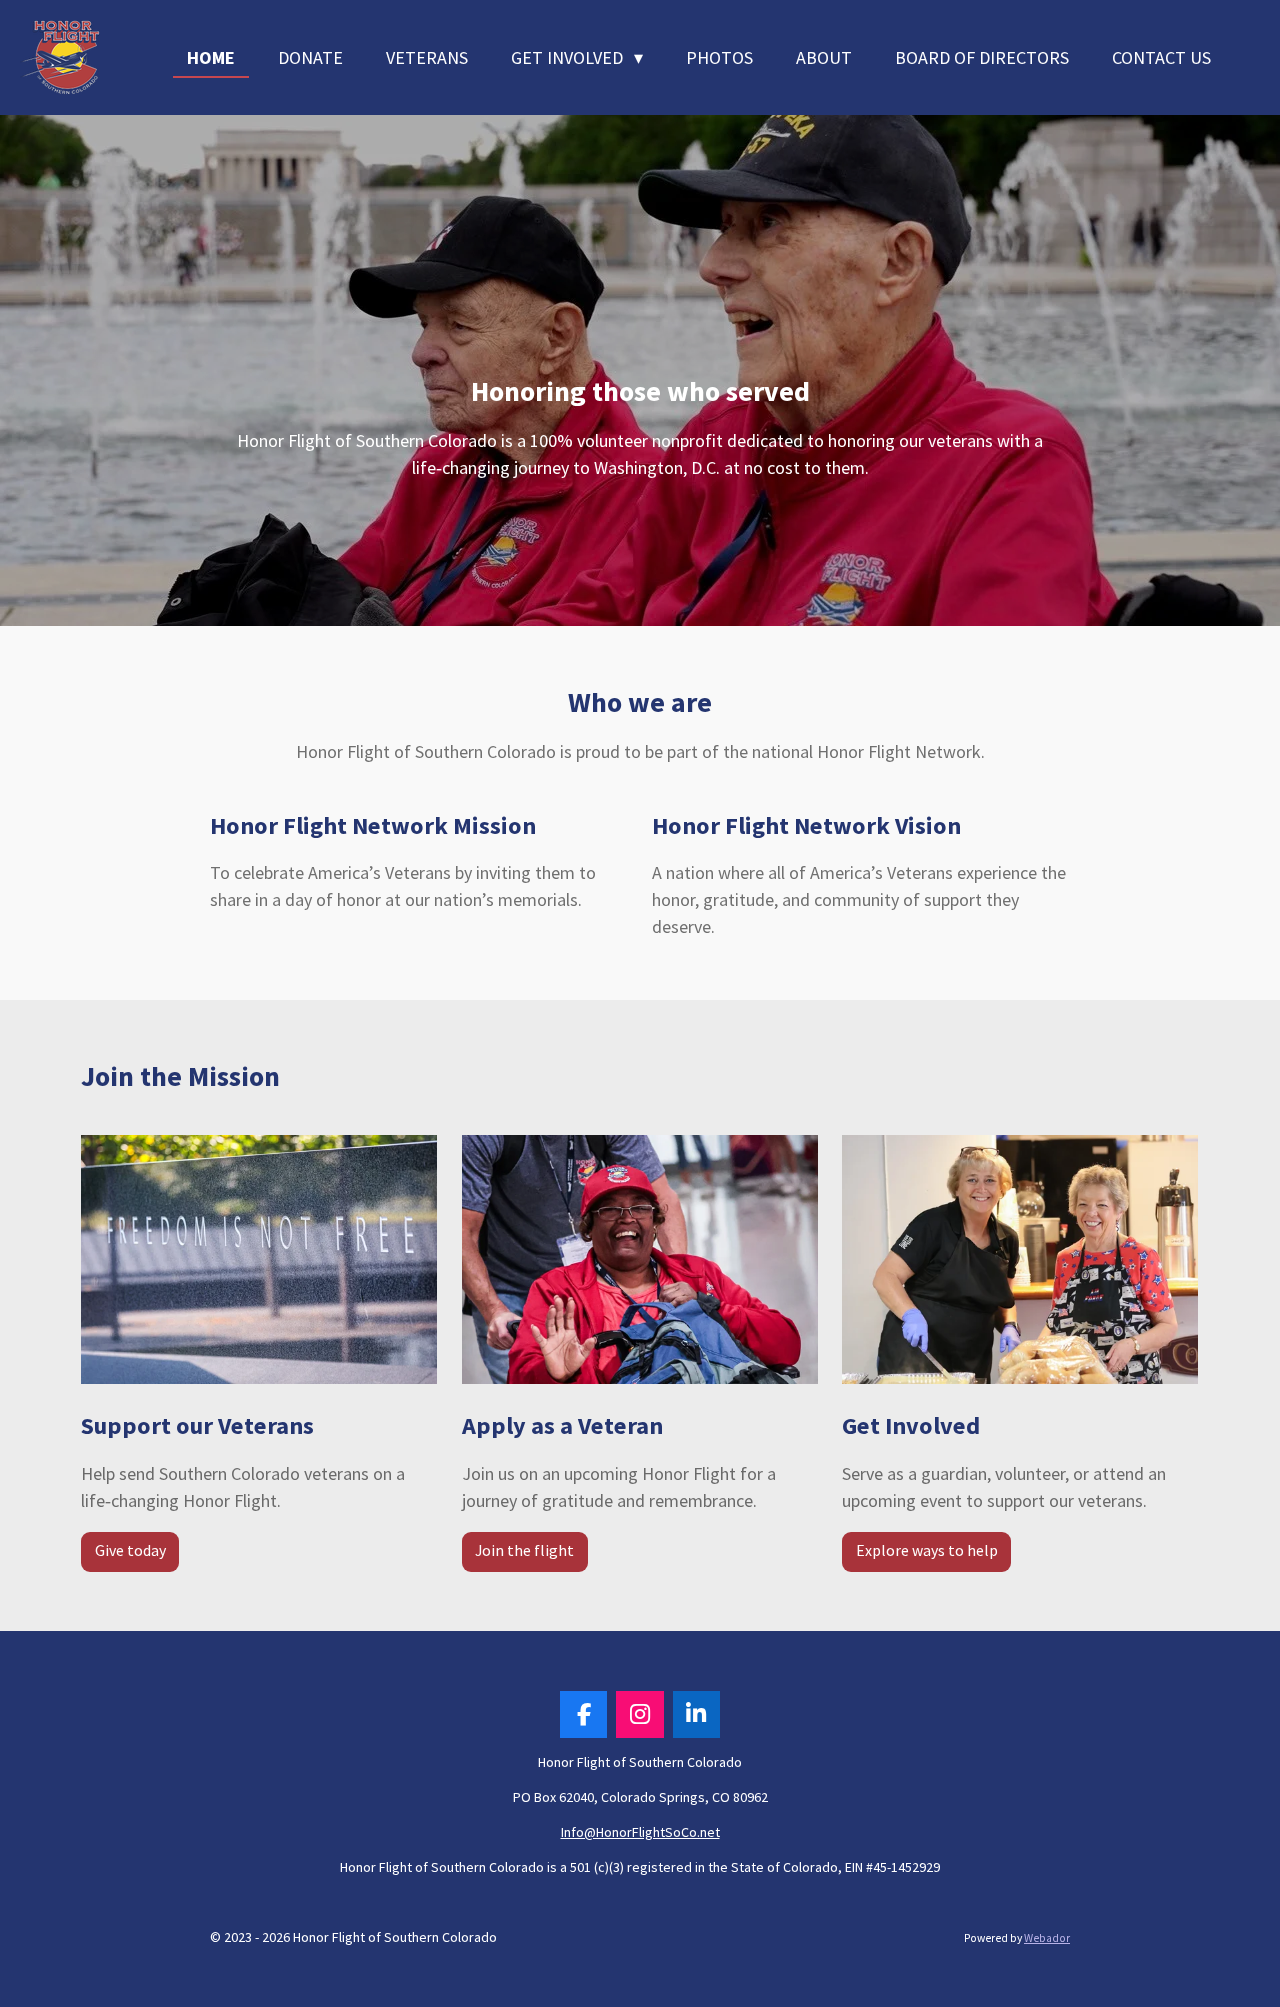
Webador (1047, 1938)
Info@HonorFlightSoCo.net (640, 1832)
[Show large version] (259, 1259)
